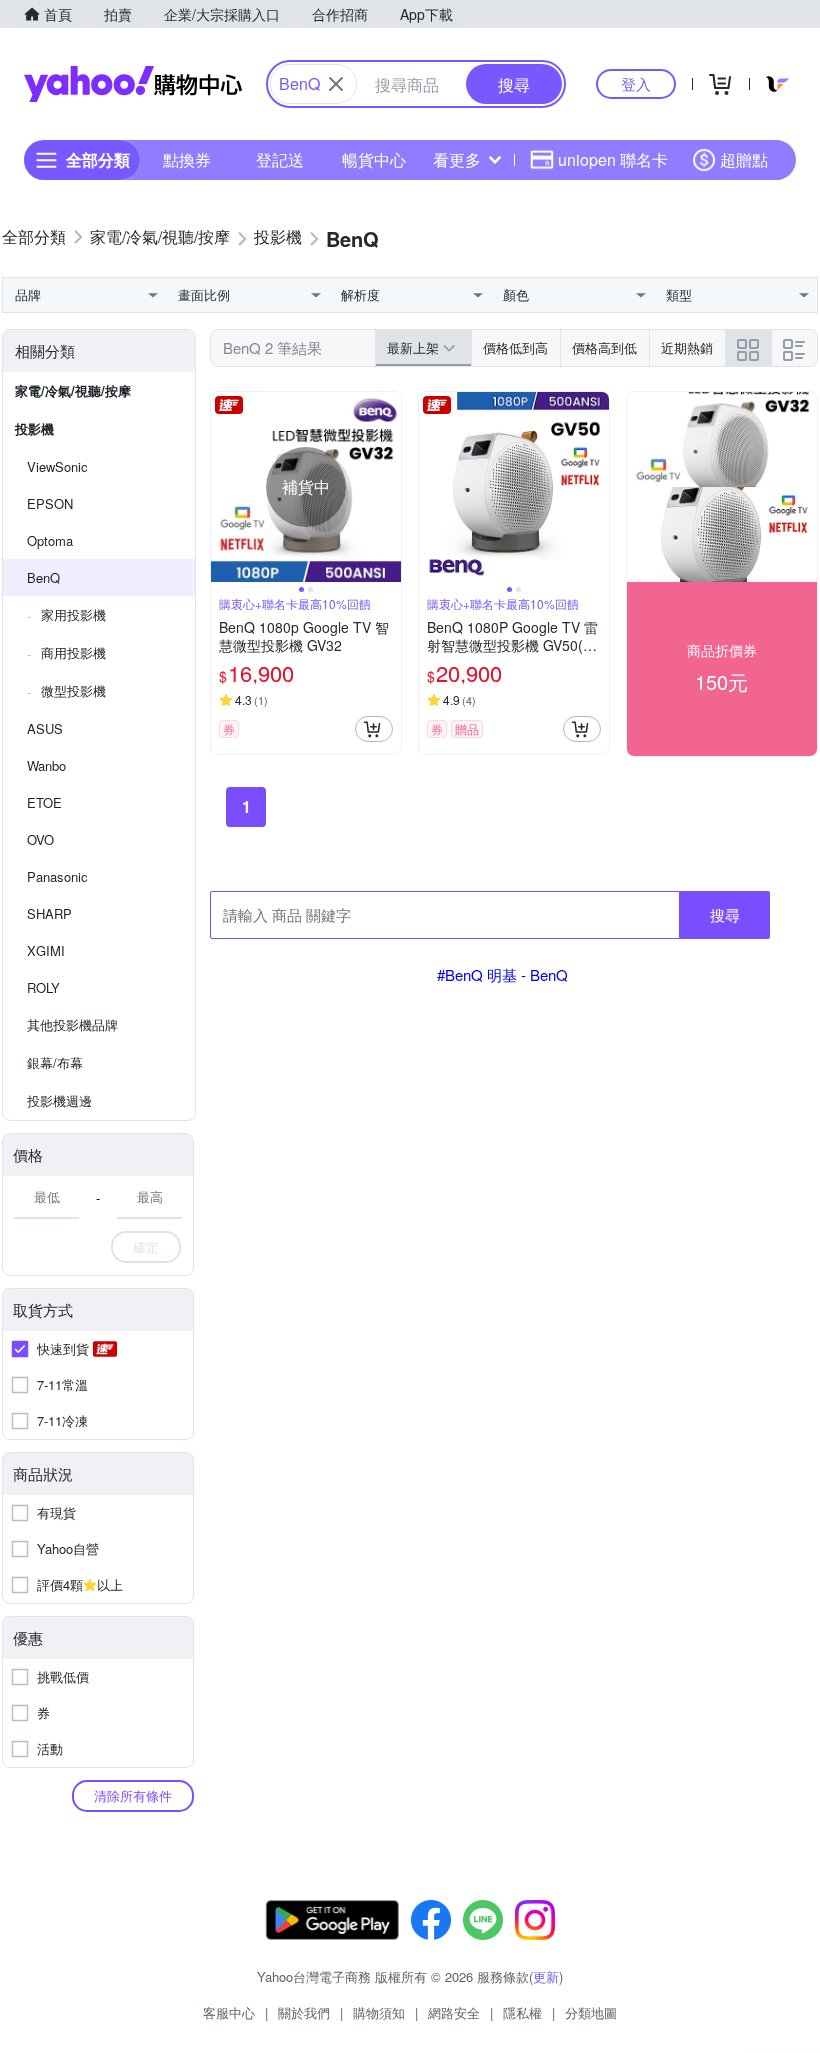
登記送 (280, 159)
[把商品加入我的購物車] (374, 729)
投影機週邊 (59, 1100)
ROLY (43, 987)
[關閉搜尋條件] (336, 84)
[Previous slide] (224, 487)
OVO (40, 839)
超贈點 (744, 159)
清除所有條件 (133, 1795)
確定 (146, 1246)
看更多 (457, 159)
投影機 (34, 428)
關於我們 (304, 2012)
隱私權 (522, 2012)
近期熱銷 (687, 347)
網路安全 (454, 2012)
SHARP (49, 913)
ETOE (44, 802)
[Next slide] (388, 487)
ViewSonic (57, 466)
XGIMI (46, 950)
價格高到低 (604, 347)
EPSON (50, 503)
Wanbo (46, 765)
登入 (636, 83)
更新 (546, 1976)
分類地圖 (591, 2012)
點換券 (187, 159)
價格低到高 (515, 347)
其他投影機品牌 (72, 1024)
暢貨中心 (374, 159)
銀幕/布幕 (55, 1062)
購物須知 (379, 2012)
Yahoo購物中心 (133, 84)
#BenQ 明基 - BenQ (502, 974)
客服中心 (229, 2012)
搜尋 (725, 914)
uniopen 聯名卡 (613, 159)
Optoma (50, 540)
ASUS (45, 728)
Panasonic (57, 876)
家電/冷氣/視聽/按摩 (73, 390)
